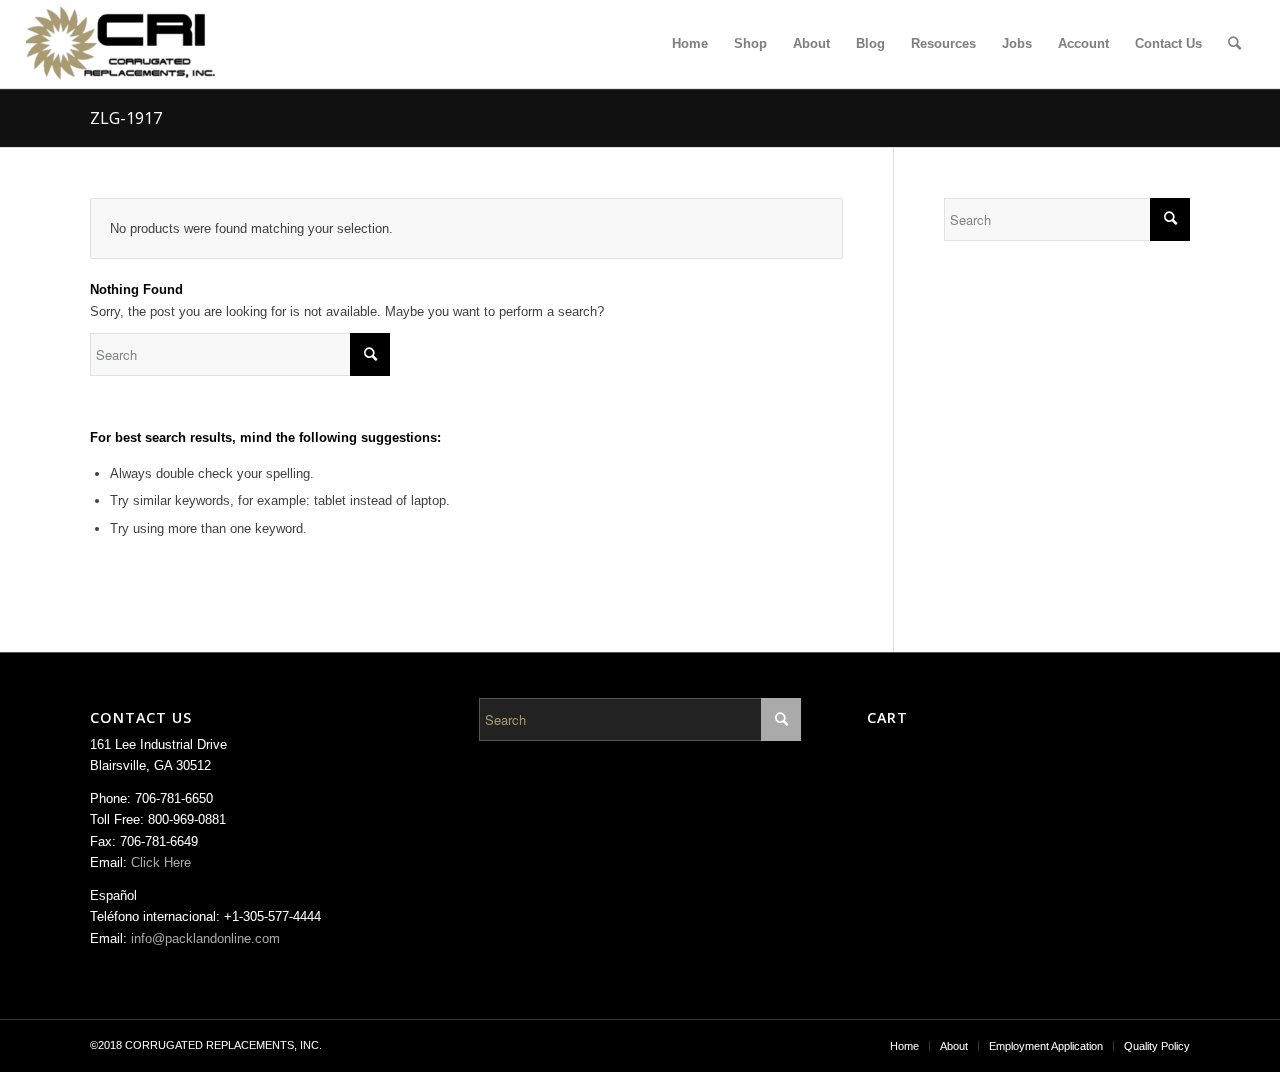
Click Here (161, 862)
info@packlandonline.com (205, 938)
